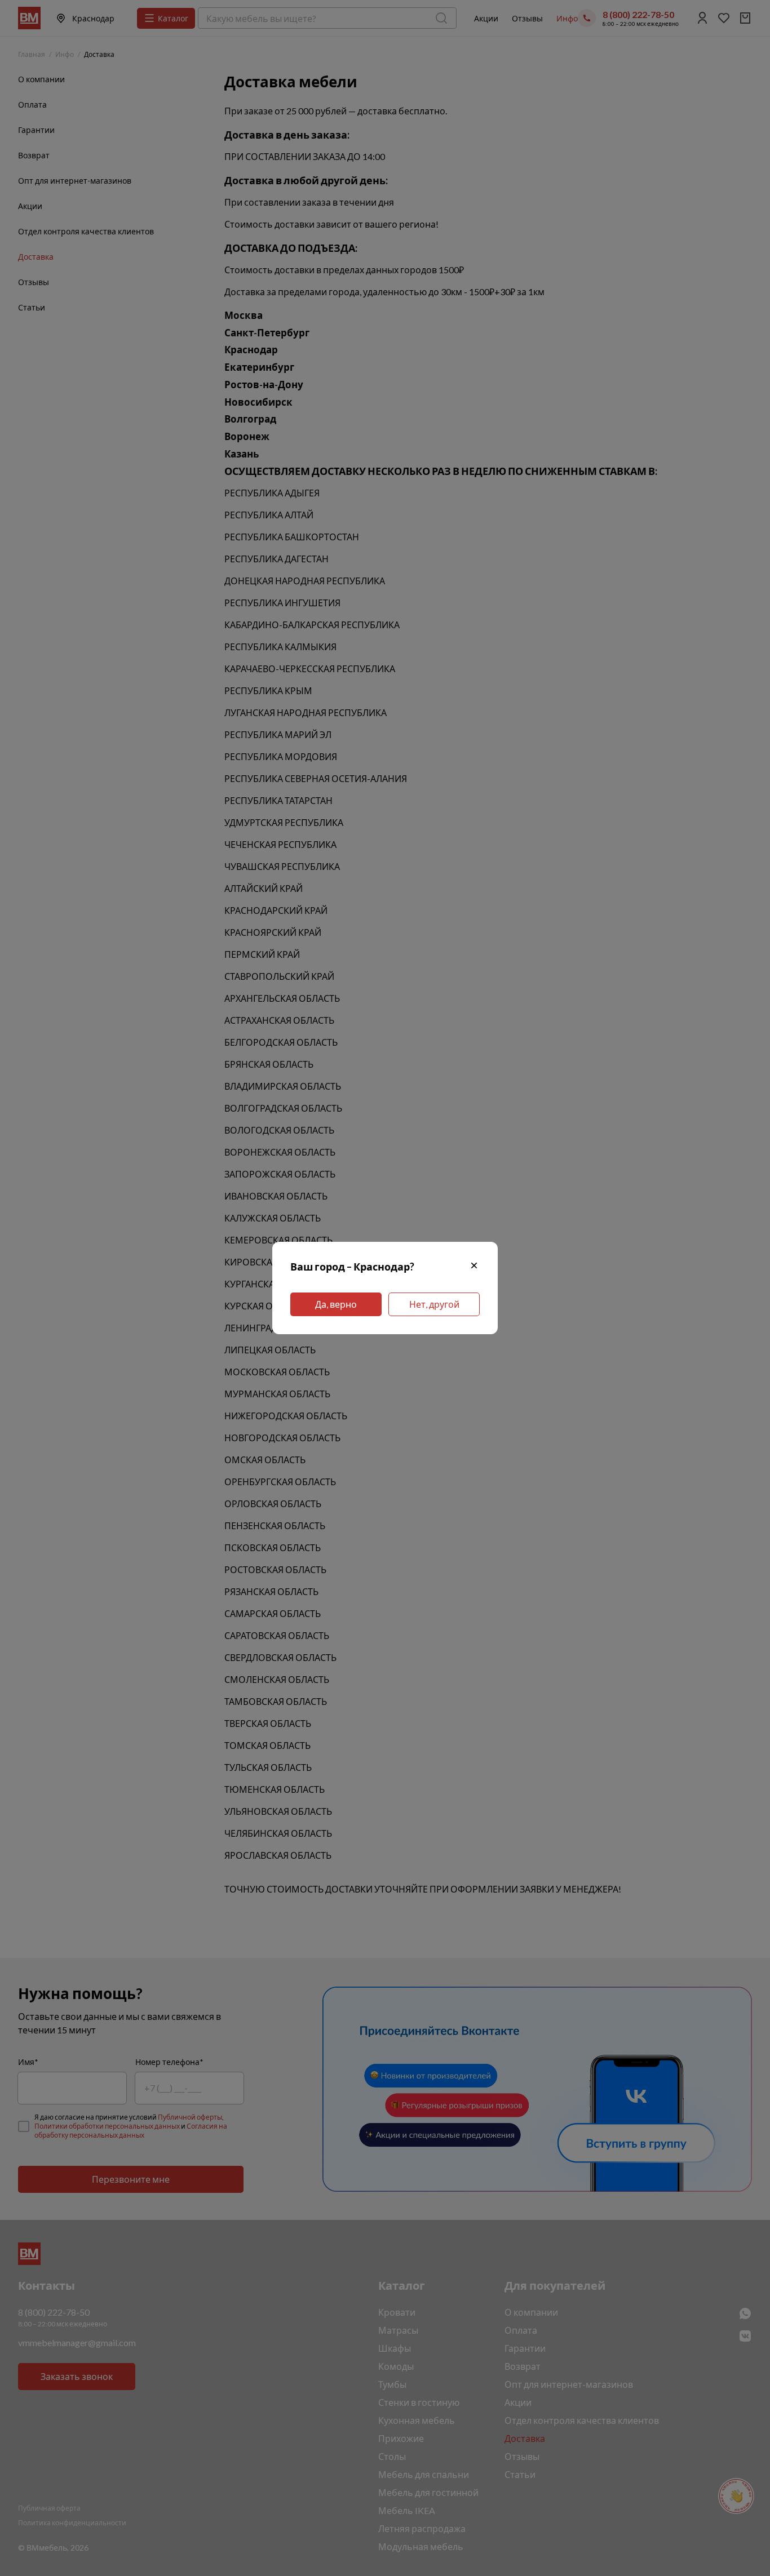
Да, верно (336, 1304)
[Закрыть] (474, 1267)
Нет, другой (434, 1304)
